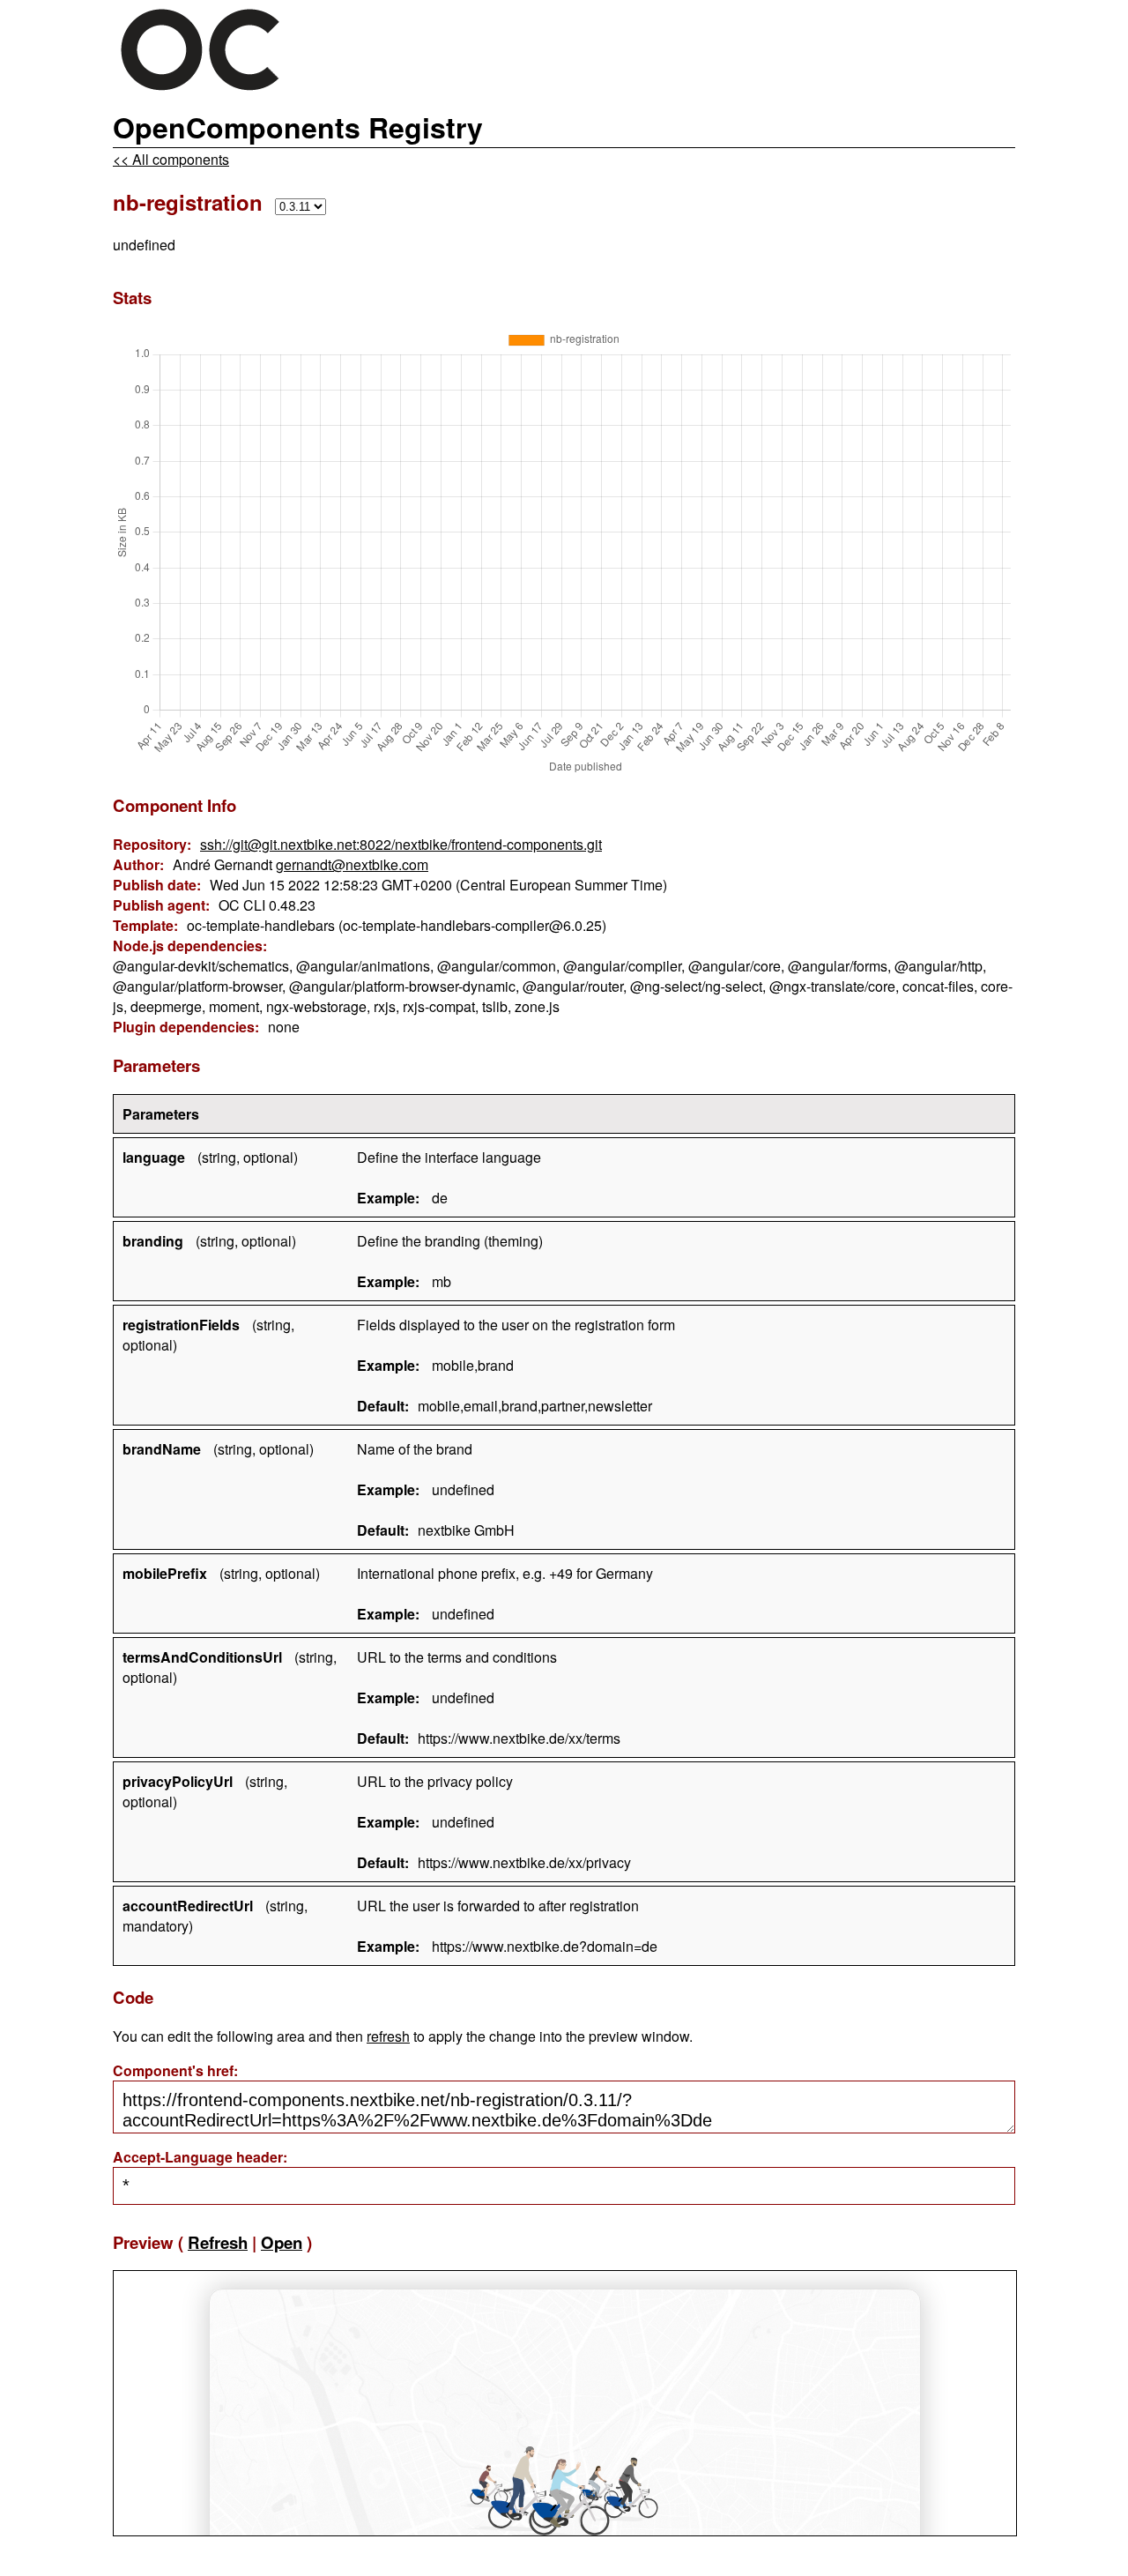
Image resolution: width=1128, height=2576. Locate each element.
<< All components (171, 159)
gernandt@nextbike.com (352, 864)
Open (282, 2242)
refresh (388, 2036)
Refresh (218, 2242)
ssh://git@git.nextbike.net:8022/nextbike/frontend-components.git (401, 844)
